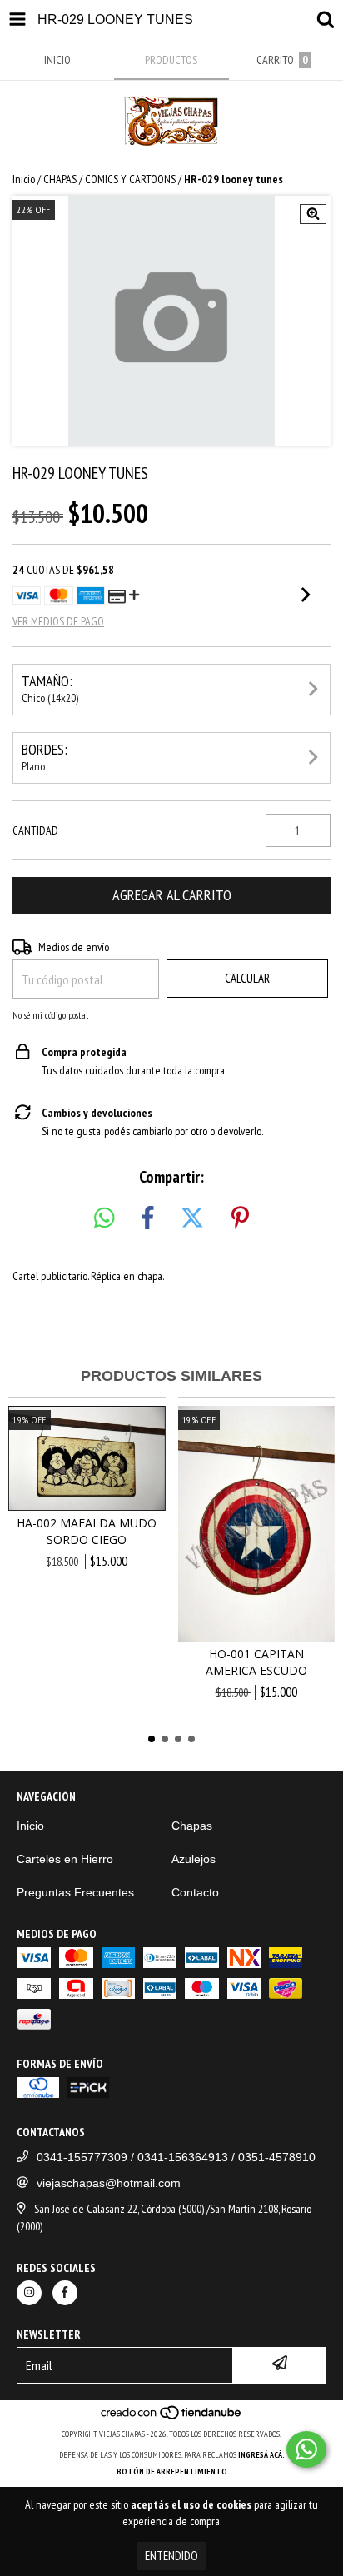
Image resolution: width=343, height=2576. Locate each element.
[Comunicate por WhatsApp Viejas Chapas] (306, 2449)
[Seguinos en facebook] (65, 2293)
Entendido (171, 2556)
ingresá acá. (261, 2455)
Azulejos (194, 1859)
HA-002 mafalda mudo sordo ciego (87, 1531)
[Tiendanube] (172, 2417)
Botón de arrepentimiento (172, 2471)
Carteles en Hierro (65, 1859)
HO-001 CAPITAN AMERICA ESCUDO (256, 1662)
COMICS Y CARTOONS (130, 179)
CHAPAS (60, 179)
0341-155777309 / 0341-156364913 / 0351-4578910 (176, 2157)
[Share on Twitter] (192, 1218)
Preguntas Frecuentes (75, 1892)
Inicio (24, 179)
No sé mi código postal (50, 1015)
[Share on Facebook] (147, 1218)
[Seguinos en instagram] (29, 2293)
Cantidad (35, 830)
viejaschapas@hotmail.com (109, 2183)
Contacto (195, 1892)
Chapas (192, 1826)
